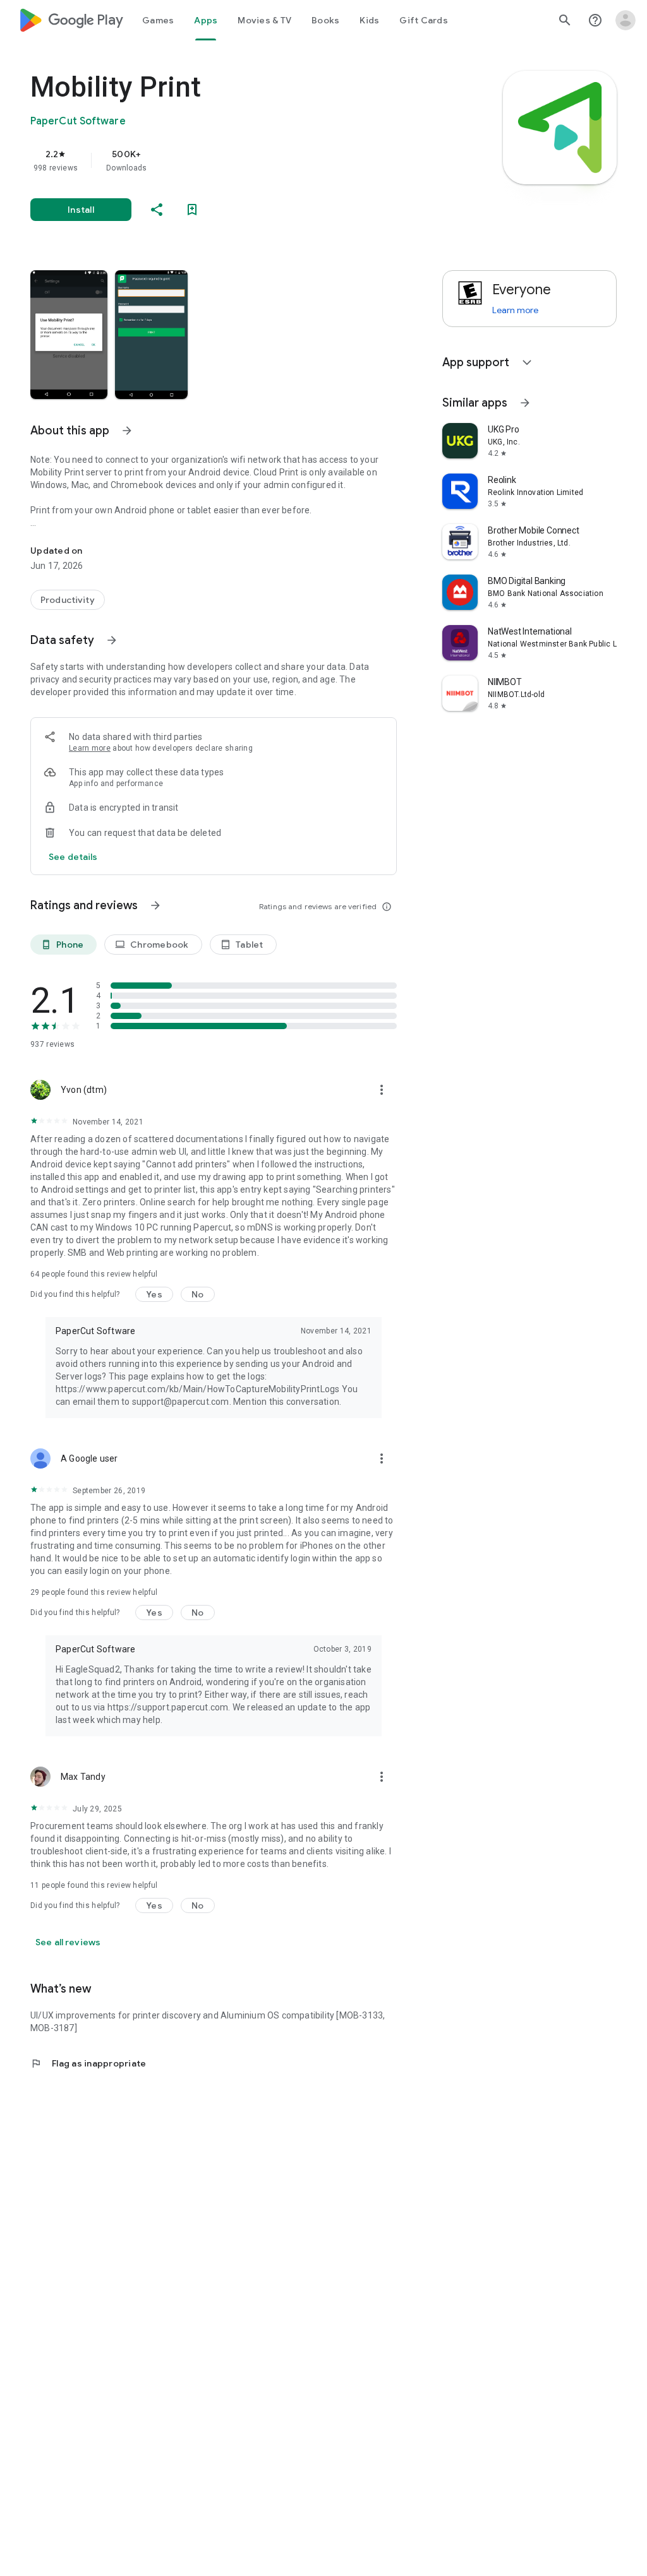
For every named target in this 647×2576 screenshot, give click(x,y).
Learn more (90, 748)
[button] (69, 335)
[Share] (157, 210)
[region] (231, 160)
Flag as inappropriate (88, 2063)
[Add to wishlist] (192, 210)
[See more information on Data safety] (112, 640)
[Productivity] (68, 600)
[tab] (158, 20)
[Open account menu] (626, 20)
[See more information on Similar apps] (525, 403)
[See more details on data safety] (73, 857)
